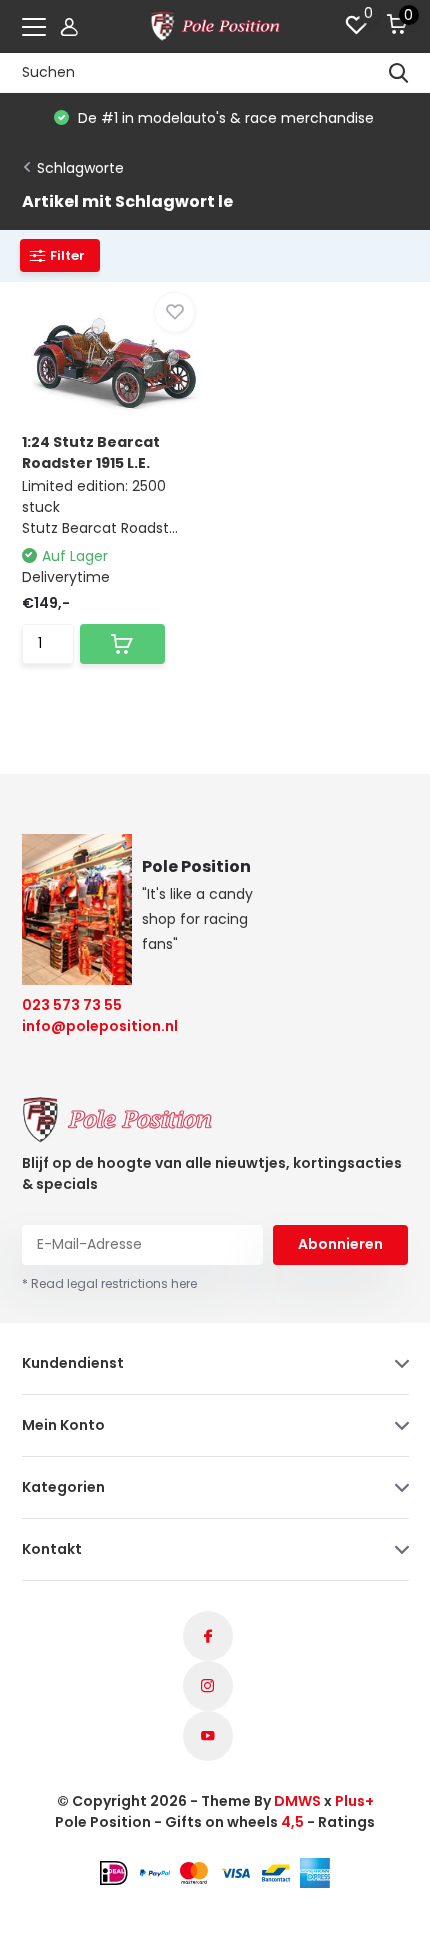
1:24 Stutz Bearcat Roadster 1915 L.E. (91, 452)
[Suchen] (399, 73)
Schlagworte (80, 168)
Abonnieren (340, 1244)
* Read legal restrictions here (109, 1283)
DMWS (297, 1801)
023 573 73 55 (72, 1005)
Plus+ (354, 1801)
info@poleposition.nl (87, 1026)
